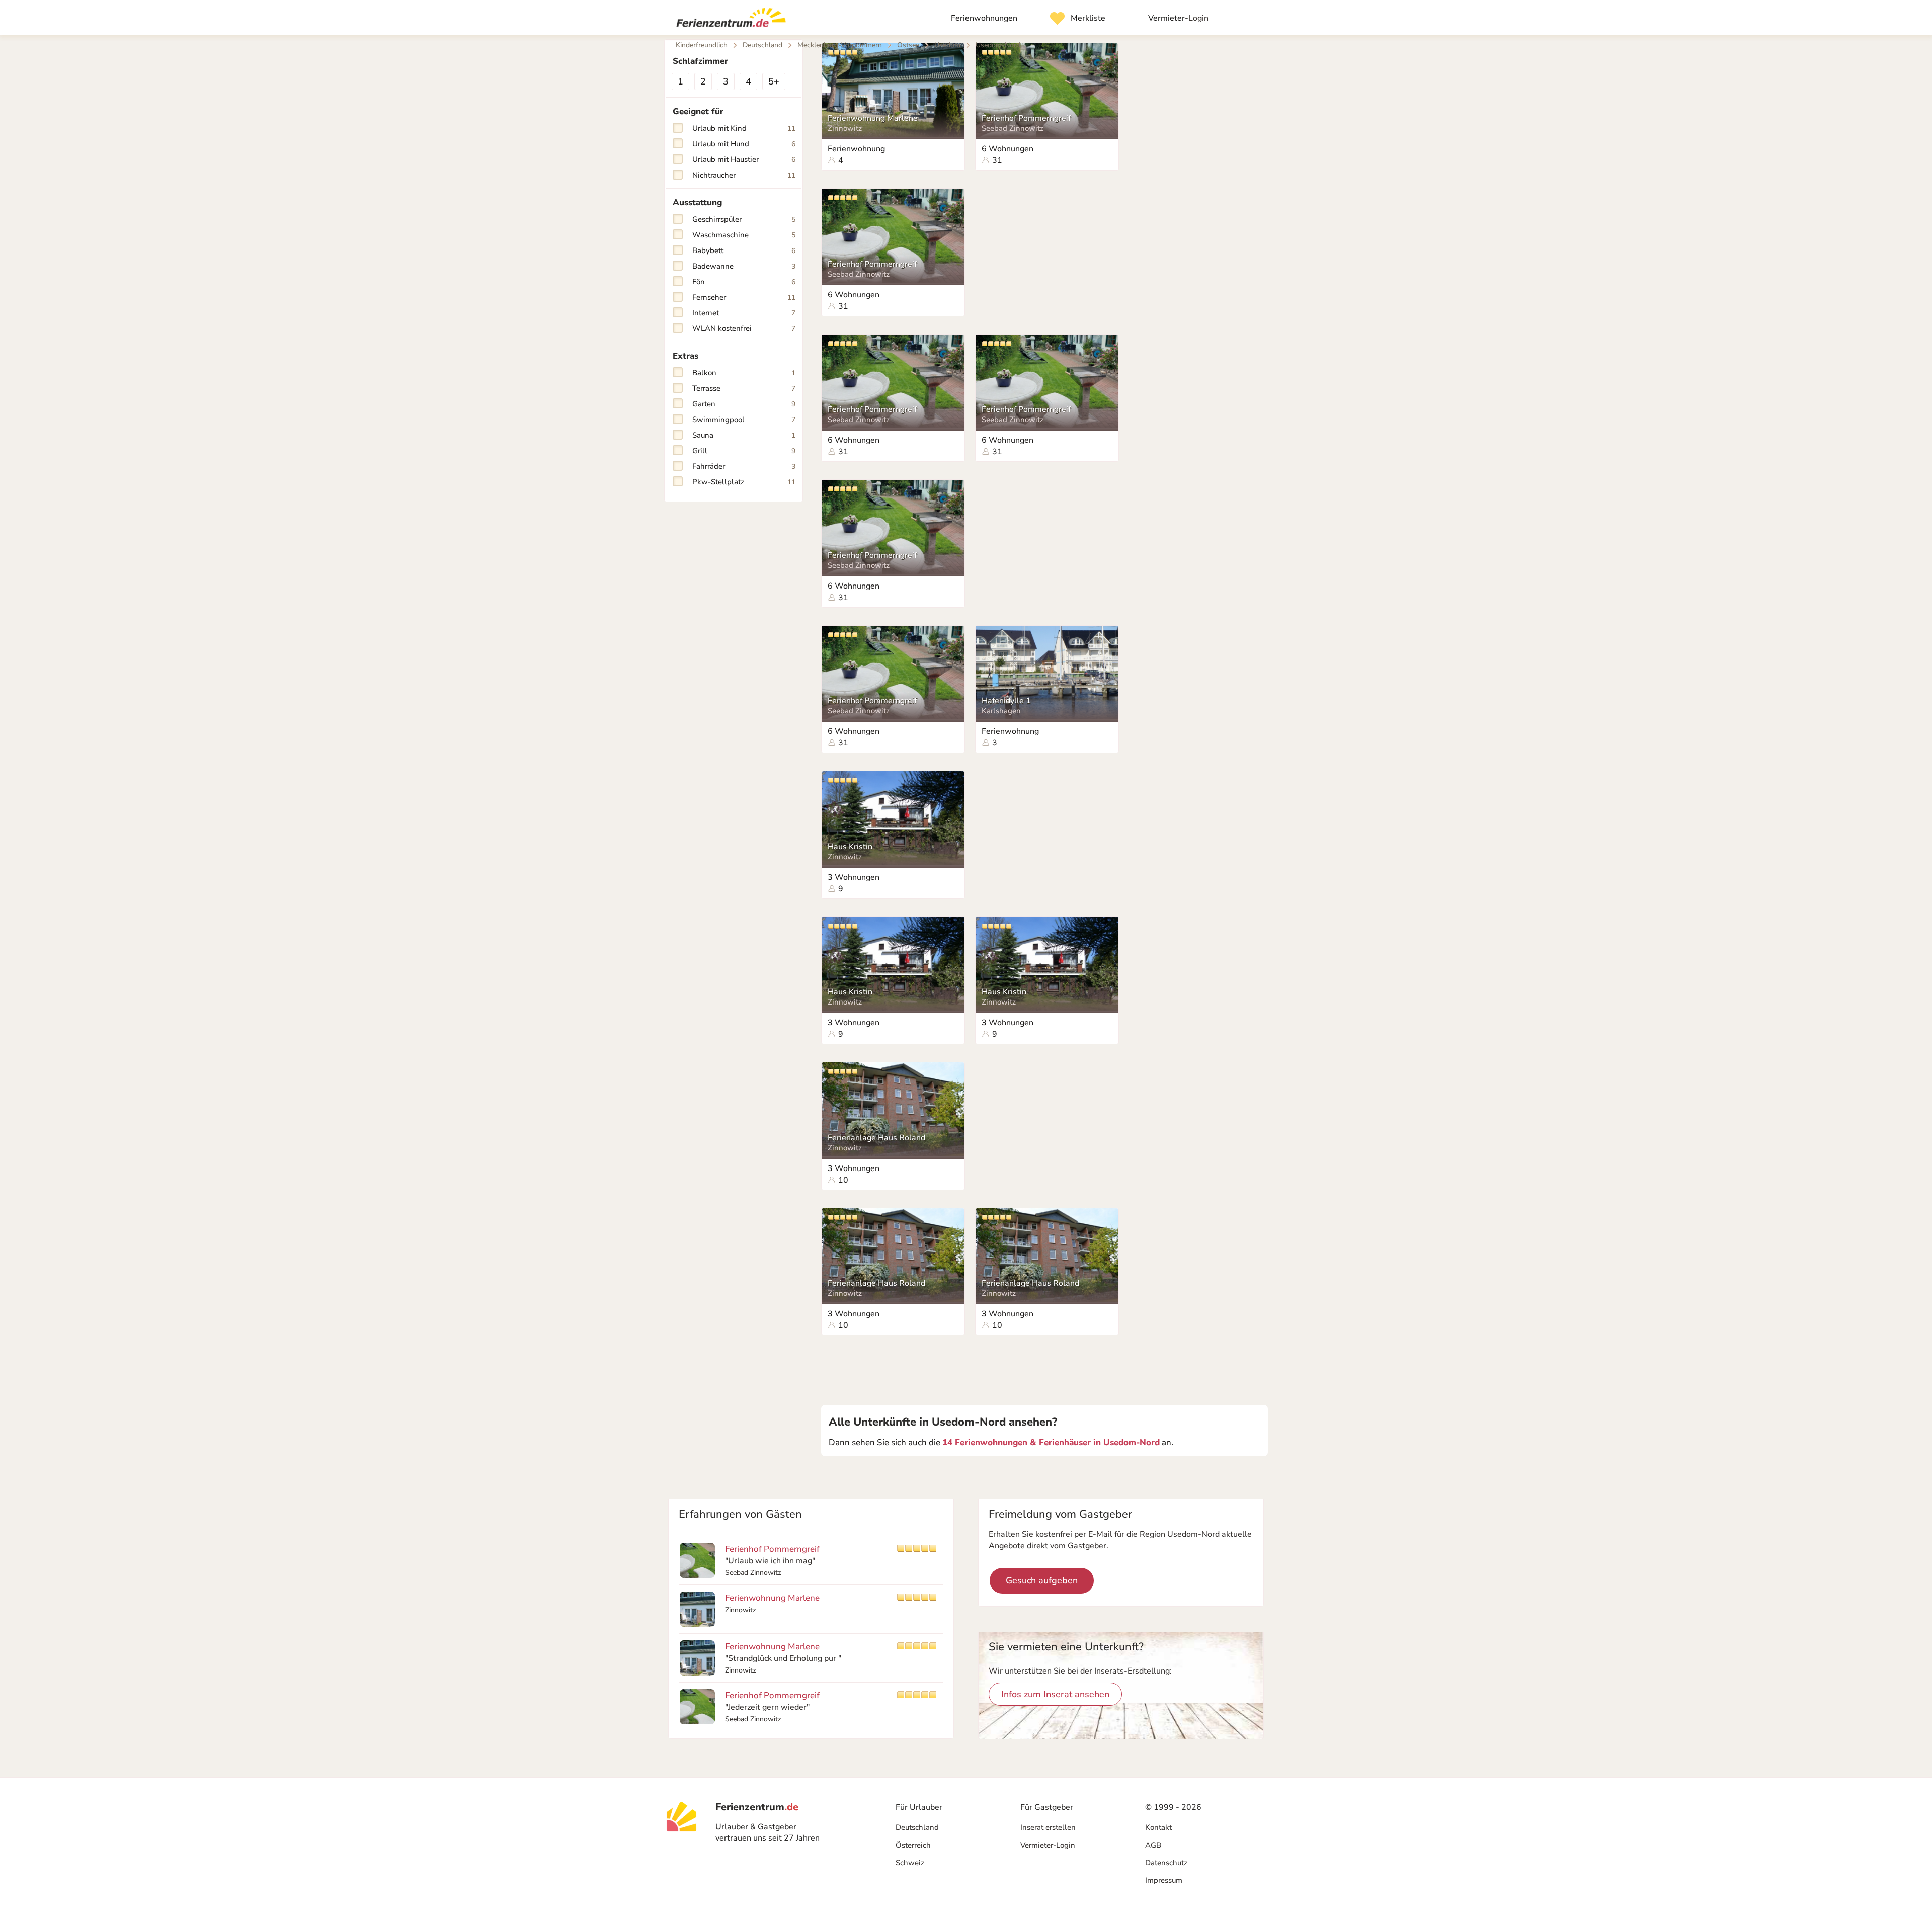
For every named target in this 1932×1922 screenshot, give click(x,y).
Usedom (947, 45)
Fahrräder (744, 466)
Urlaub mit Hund (744, 144)
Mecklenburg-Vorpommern (840, 45)
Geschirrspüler (744, 219)
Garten (744, 404)
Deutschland (917, 1827)
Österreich (913, 1845)
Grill (744, 451)
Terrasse (744, 388)
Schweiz (910, 1863)
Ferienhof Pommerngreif (1026, 118)
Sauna (744, 435)
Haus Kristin (850, 847)
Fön (744, 282)
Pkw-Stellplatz (744, 482)
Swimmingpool (744, 420)
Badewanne (744, 266)
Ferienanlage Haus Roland (876, 1138)
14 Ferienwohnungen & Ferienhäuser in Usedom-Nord (1051, 1442)
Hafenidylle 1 (1006, 701)
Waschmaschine (744, 235)
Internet (744, 313)
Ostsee (908, 45)
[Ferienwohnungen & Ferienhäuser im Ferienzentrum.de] (727, 20)
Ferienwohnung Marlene (873, 118)
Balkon (744, 373)
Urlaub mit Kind (744, 128)
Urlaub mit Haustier (744, 159)
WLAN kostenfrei (744, 328)
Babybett (744, 250)
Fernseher (744, 297)
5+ (774, 81)
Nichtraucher (744, 175)
